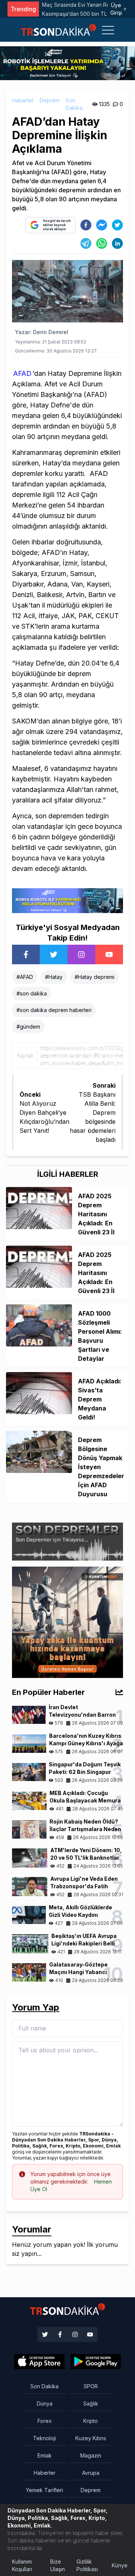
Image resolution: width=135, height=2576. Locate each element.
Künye (120, 2565)
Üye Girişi (116, 9)
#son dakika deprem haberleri (54, 1010)
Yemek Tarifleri (44, 2490)
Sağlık (91, 2404)
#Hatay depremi (94, 977)
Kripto (91, 2421)
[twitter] (117, 225)
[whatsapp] (102, 243)
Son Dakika (74, 104)
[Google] (39, 2362)
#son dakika (32, 993)
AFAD (22, 373)
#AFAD (25, 977)
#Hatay (54, 977)
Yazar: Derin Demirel (42, 332)
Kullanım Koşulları (22, 2565)
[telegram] (86, 243)
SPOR (91, 2386)
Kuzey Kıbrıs (91, 2438)
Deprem (50, 100)
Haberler (23, 100)
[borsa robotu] (67, 62)
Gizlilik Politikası (87, 2565)
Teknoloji (44, 2438)
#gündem (28, 1027)
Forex (45, 2421)
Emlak (45, 2455)
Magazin (91, 2455)
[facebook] (86, 225)
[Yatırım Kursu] (67, 1622)
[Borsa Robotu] (67, 900)
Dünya (45, 2404)
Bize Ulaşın (58, 2565)
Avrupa (91, 2473)
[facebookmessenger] (102, 225)
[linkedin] (117, 243)
